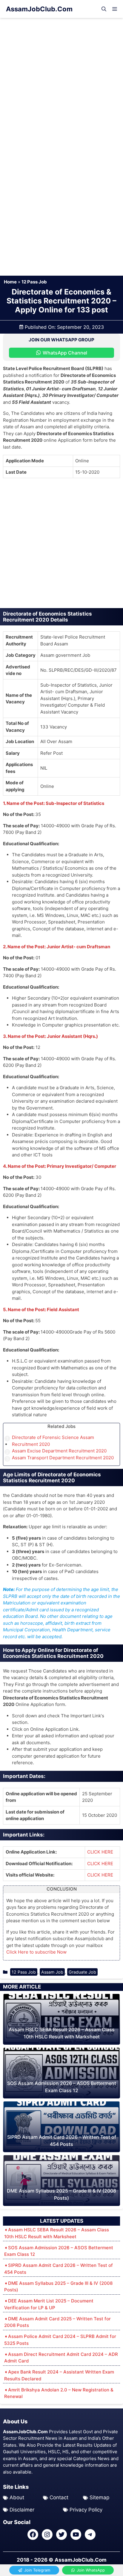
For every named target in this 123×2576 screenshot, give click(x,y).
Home (10, 282)
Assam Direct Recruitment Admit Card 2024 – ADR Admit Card (61, 2358)
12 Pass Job (34, 282)
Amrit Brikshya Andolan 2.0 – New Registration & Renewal (59, 2393)
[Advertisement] (61, 82)
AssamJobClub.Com (39, 9)
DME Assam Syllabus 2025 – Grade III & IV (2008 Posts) (58, 2287)
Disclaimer (22, 2510)
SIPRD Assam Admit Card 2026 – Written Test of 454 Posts (59, 2269)
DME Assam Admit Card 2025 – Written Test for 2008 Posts (57, 2322)
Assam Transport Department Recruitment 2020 (63, 1458)
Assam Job (52, 1972)
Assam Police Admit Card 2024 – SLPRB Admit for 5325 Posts (60, 2340)
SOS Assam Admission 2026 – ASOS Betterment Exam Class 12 (59, 2251)
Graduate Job (82, 1972)
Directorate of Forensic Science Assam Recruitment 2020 (53, 1441)
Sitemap (99, 2497)
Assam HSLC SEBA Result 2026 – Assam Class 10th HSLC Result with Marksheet (57, 2233)
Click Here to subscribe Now (36, 1952)
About (17, 2497)
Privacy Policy (86, 2510)
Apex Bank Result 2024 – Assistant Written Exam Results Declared (59, 2375)
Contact (59, 2497)
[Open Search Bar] (104, 9)
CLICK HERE (100, 1852)
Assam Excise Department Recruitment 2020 (59, 1451)
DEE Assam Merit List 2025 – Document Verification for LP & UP (49, 2304)
